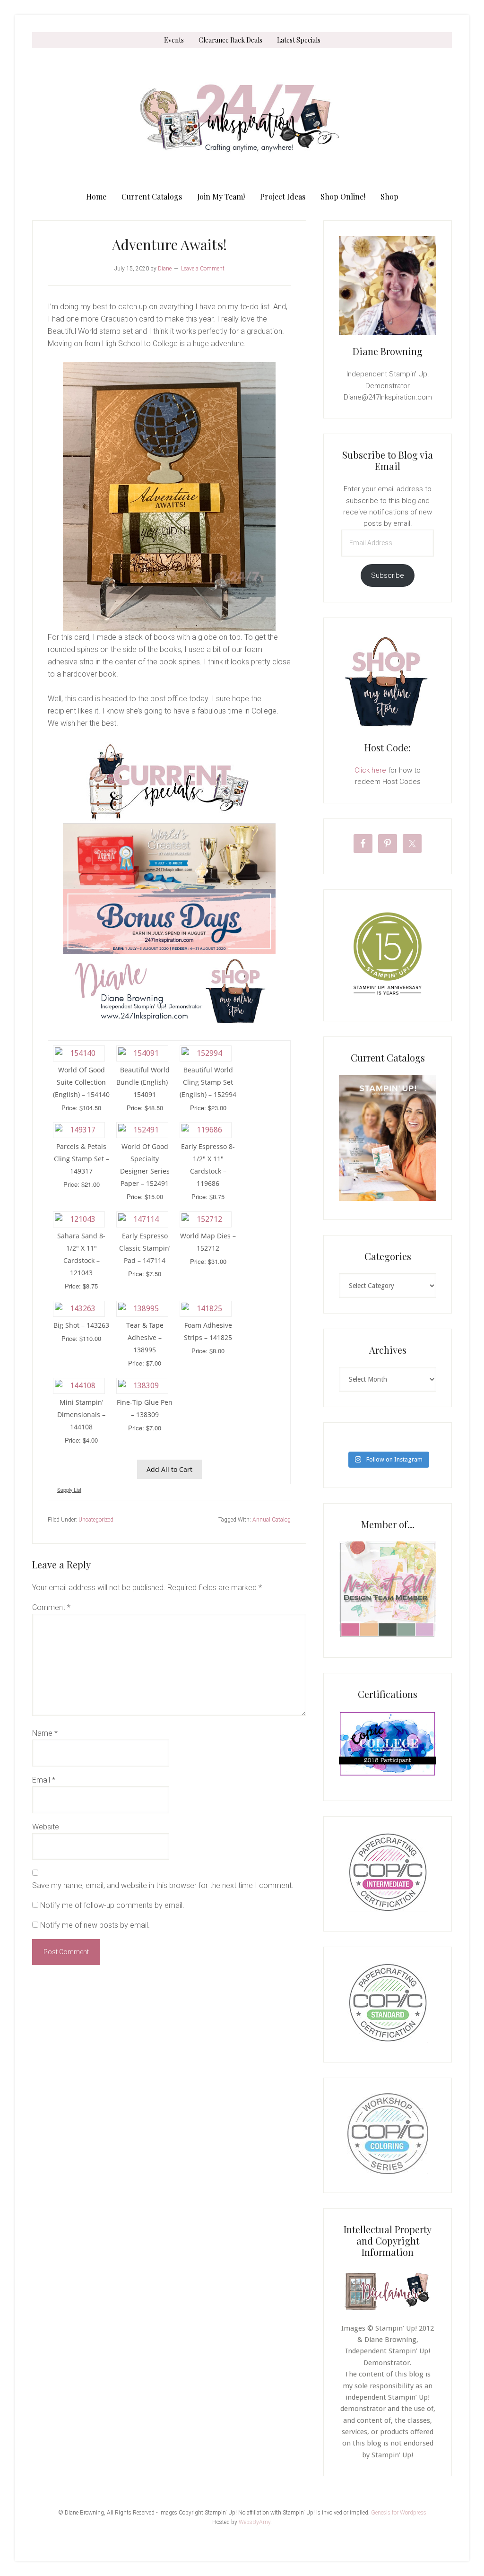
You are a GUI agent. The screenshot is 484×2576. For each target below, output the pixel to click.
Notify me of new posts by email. (95, 1925)
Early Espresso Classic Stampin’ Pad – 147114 (145, 1248)
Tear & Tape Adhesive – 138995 (145, 1337)
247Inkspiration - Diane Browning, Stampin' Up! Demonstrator (242, 118)
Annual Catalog (272, 1520)
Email (44, 1780)
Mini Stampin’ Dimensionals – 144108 (81, 1414)
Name (45, 1733)
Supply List (69, 1490)
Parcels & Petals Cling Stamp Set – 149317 (82, 1159)
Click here (370, 770)
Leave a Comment (203, 269)
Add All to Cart (169, 1469)
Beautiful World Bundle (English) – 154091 (145, 1082)
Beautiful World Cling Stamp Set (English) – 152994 (208, 1082)
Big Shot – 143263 (81, 1325)
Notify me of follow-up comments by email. (112, 1905)
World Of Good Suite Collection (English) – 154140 (81, 1082)
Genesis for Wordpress (399, 2513)
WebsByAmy (255, 2522)
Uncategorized (96, 1520)
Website (46, 1827)
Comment (51, 1607)
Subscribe (388, 575)
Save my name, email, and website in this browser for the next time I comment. (163, 1885)
